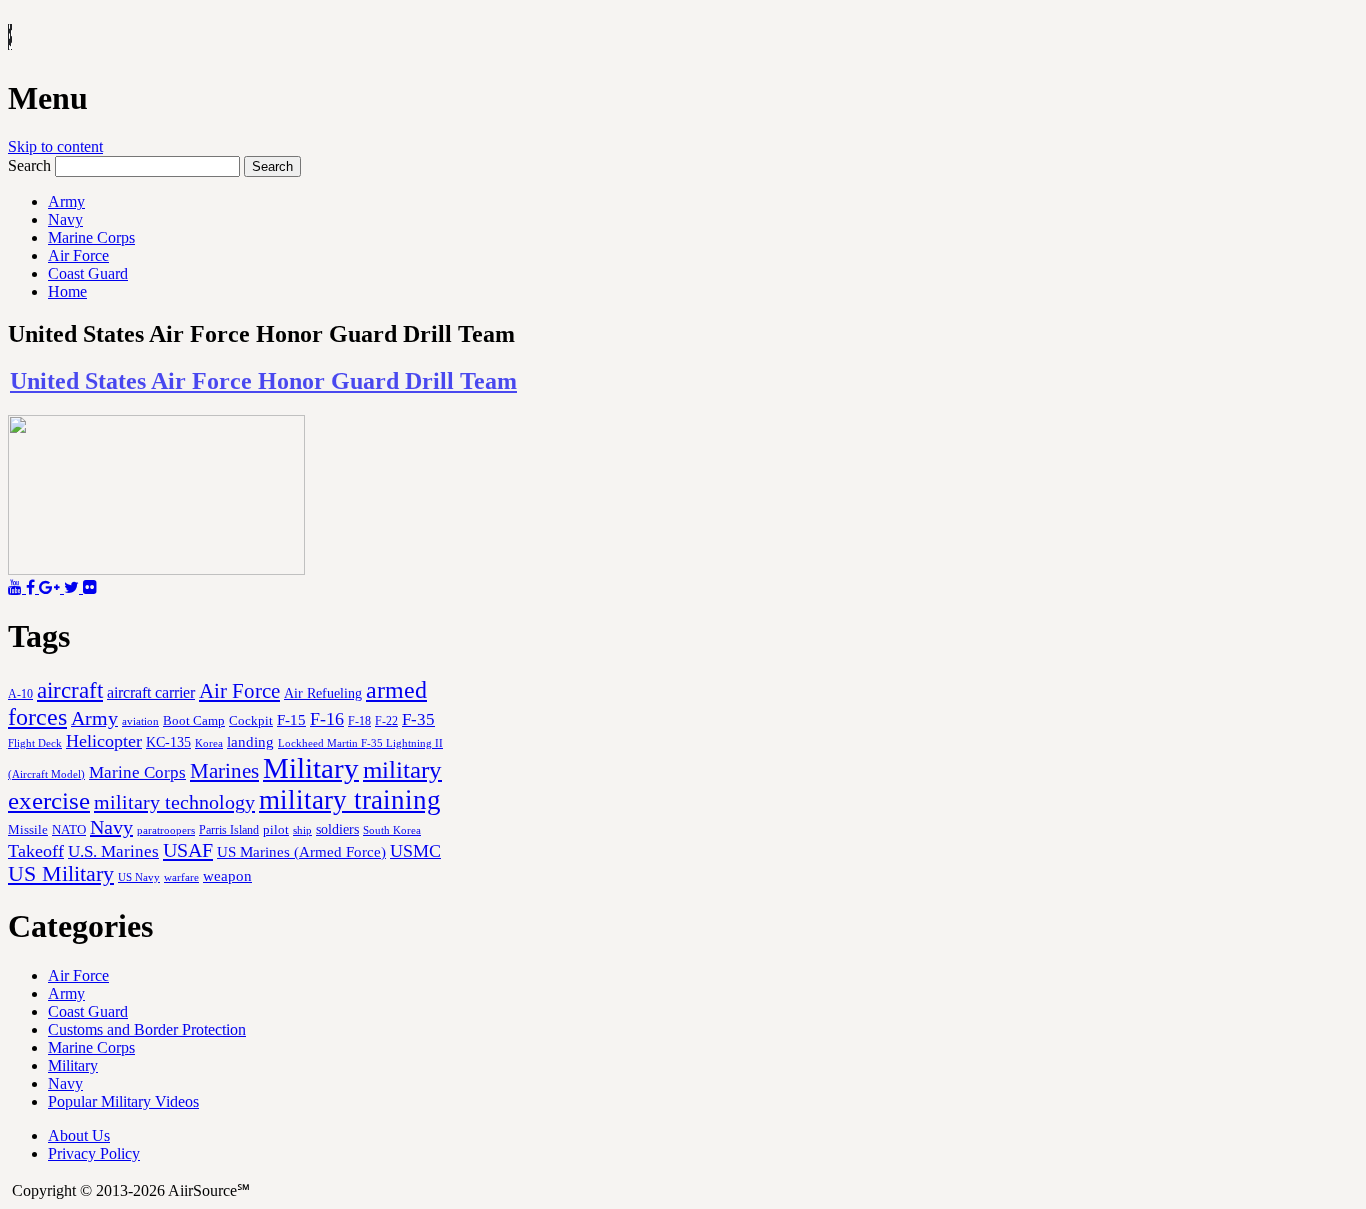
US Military (61, 874)
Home (67, 291)
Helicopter (104, 741)
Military (311, 768)
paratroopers (166, 830)
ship (302, 830)
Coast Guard (88, 273)
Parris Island (229, 830)
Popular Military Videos (123, 1101)
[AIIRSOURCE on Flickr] (90, 587)
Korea (209, 743)
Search (29, 165)
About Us (79, 1135)
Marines (224, 771)
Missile (28, 829)
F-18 (359, 721)
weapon (227, 875)
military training (350, 800)
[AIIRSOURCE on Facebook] (32, 587)
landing (250, 742)
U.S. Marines (113, 851)
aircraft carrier (151, 692)
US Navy (139, 877)
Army (66, 201)
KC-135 (168, 742)
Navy (65, 219)
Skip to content (55, 146)
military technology (174, 802)
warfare (181, 877)
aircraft (70, 690)
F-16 (327, 719)
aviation (140, 721)
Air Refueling (323, 693)
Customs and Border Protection (147, 1029)
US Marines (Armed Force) (301, 851)
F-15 (291, 719)
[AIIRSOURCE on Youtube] (17, 587)
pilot (276, 830)
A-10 (20, 694)
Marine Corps (91, 237)
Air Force (78, 255)
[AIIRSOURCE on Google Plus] (51, 587)
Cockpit (251, 720)
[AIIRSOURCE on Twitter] (73, 587)
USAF (188, 850)
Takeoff (36, 851)
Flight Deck (35, 743)
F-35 (418, 719)
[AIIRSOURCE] (10, 39)
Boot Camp (194, 721)
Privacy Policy (94, 1153)
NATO (69, 830)
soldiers (337, 829)
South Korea (392, 830)
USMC (415, 851)
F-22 (386, 721)
